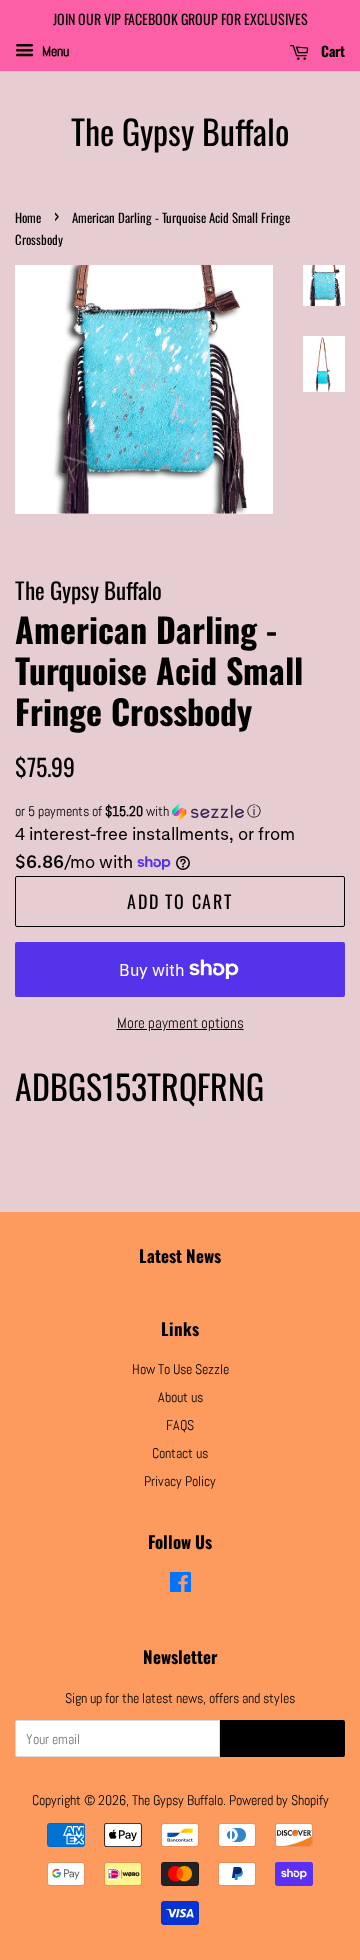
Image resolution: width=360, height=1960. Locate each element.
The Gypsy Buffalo (180, 131)
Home (28, 217)
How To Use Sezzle (180, 1369)
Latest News (180, 1255)
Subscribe (282, 1740)
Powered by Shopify (279, 1800)
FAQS (180, 1425)
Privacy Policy (180, 1481)
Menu (54, 51)
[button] (180, 811)
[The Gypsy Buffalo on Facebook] (180, 1586)
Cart (331, 50)
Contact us (180, 1453)
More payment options (180, 1022)
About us (180, 1397)
